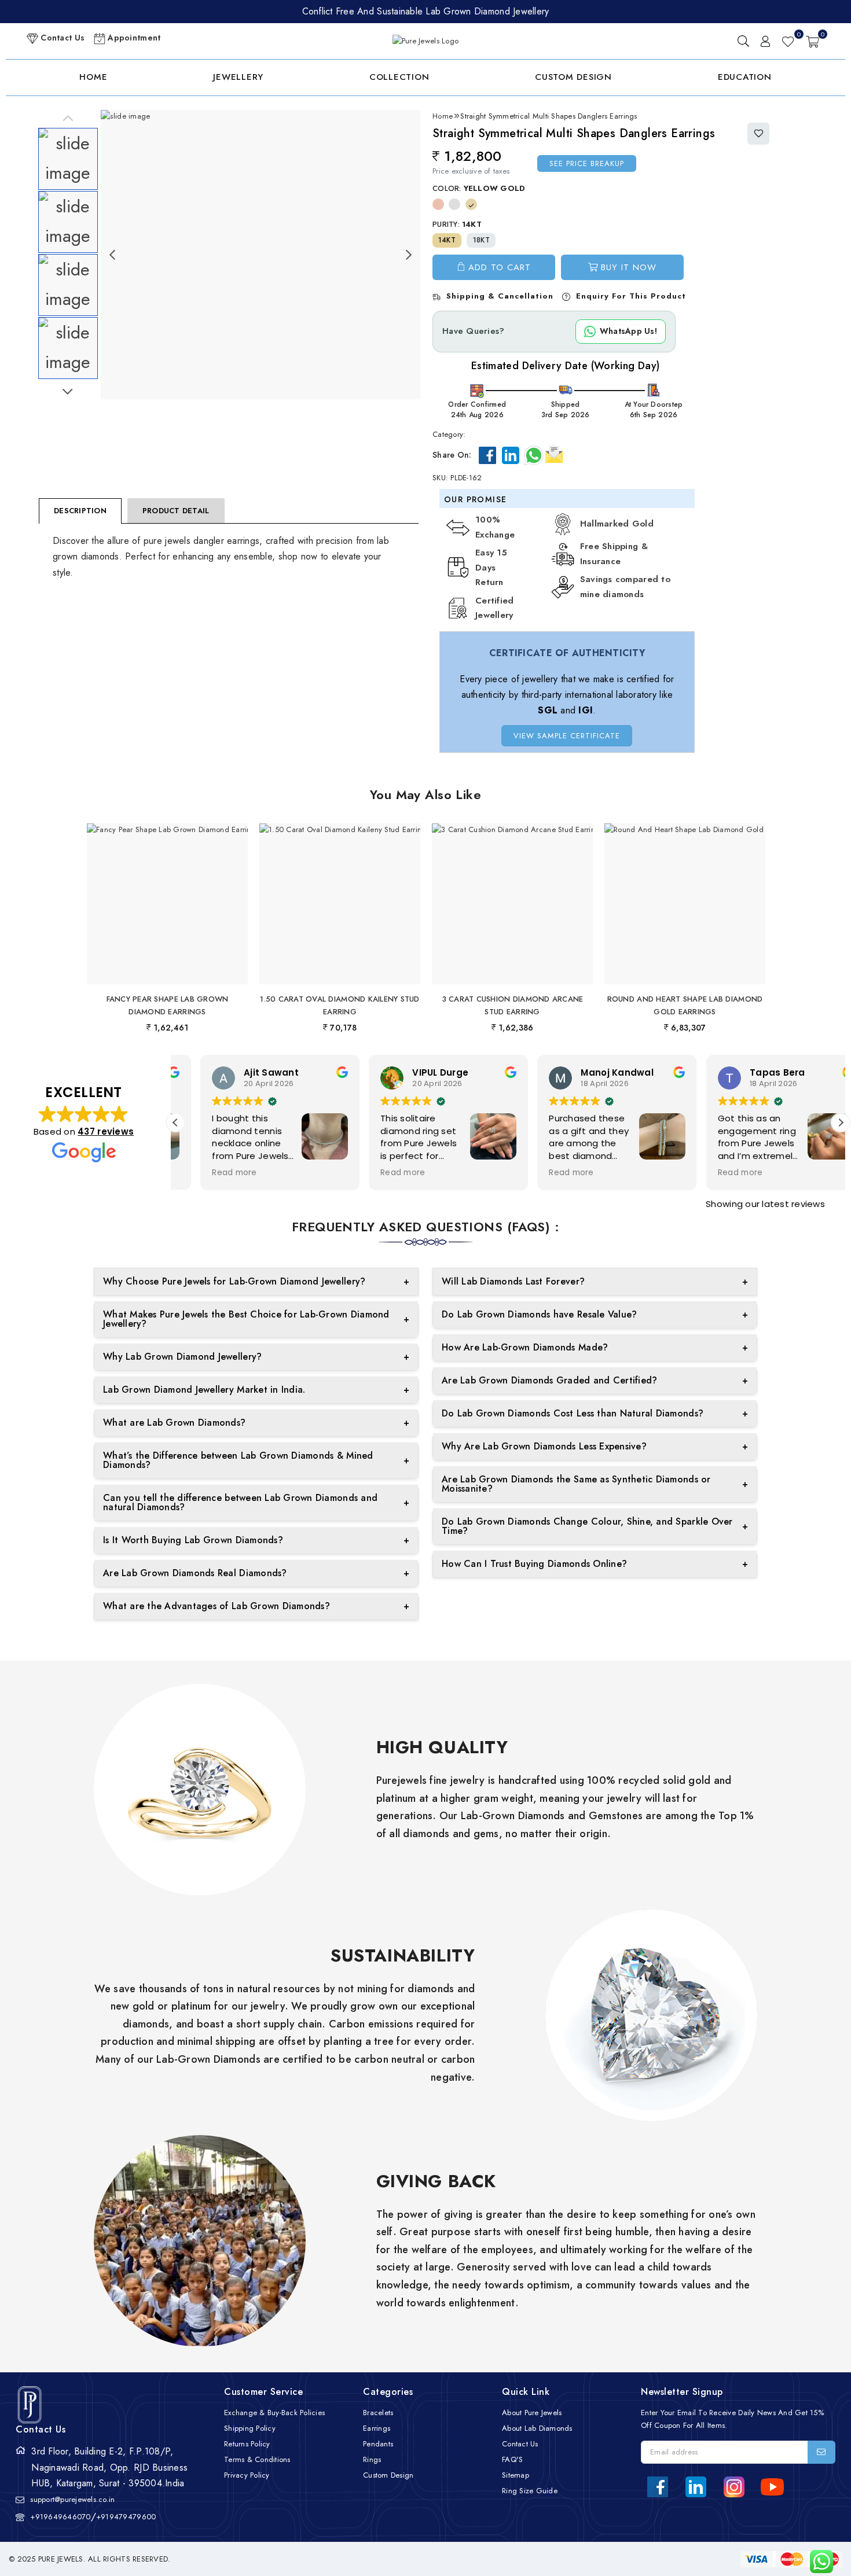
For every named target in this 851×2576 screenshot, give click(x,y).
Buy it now (629, 267)
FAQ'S (512, 2459)
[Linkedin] (511, 455)
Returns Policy (247, 2444)
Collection (399, 77)
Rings (372, 2459)
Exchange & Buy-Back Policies (274, 2413)
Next (68, 392)
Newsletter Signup (682, 2392)
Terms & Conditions (257, 2459)
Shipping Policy (250, 2428)
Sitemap (516, 2475)
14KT (447, 240)
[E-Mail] (554, 453)
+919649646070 (60, 2517)
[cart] (813, 41)
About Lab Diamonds (537, 2428)
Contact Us (61, 38)
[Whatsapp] (534, 455)
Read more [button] (209, 1173)
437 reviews (106, 1131)
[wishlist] (788, 41)
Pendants (378, 2444)
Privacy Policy (247, 2475)
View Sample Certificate (567, 736)
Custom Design (573, 77)
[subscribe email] (821, 2452)
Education (745, 77)
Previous (68, 119)
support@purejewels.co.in (72, 2499)
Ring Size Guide (530, 2491)
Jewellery (238, 77)
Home (93, 77)
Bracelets (378, 2413)
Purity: (457, 224)
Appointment (133, 38)
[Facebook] (487, 455)
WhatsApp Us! (628, 331)
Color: (479, 188)
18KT (481, 240)
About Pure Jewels (532, 2413)
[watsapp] (817, 2562)
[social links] (658, 2487)
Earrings (377, 2428)
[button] (841, 1123)
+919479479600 (126, 2517)
